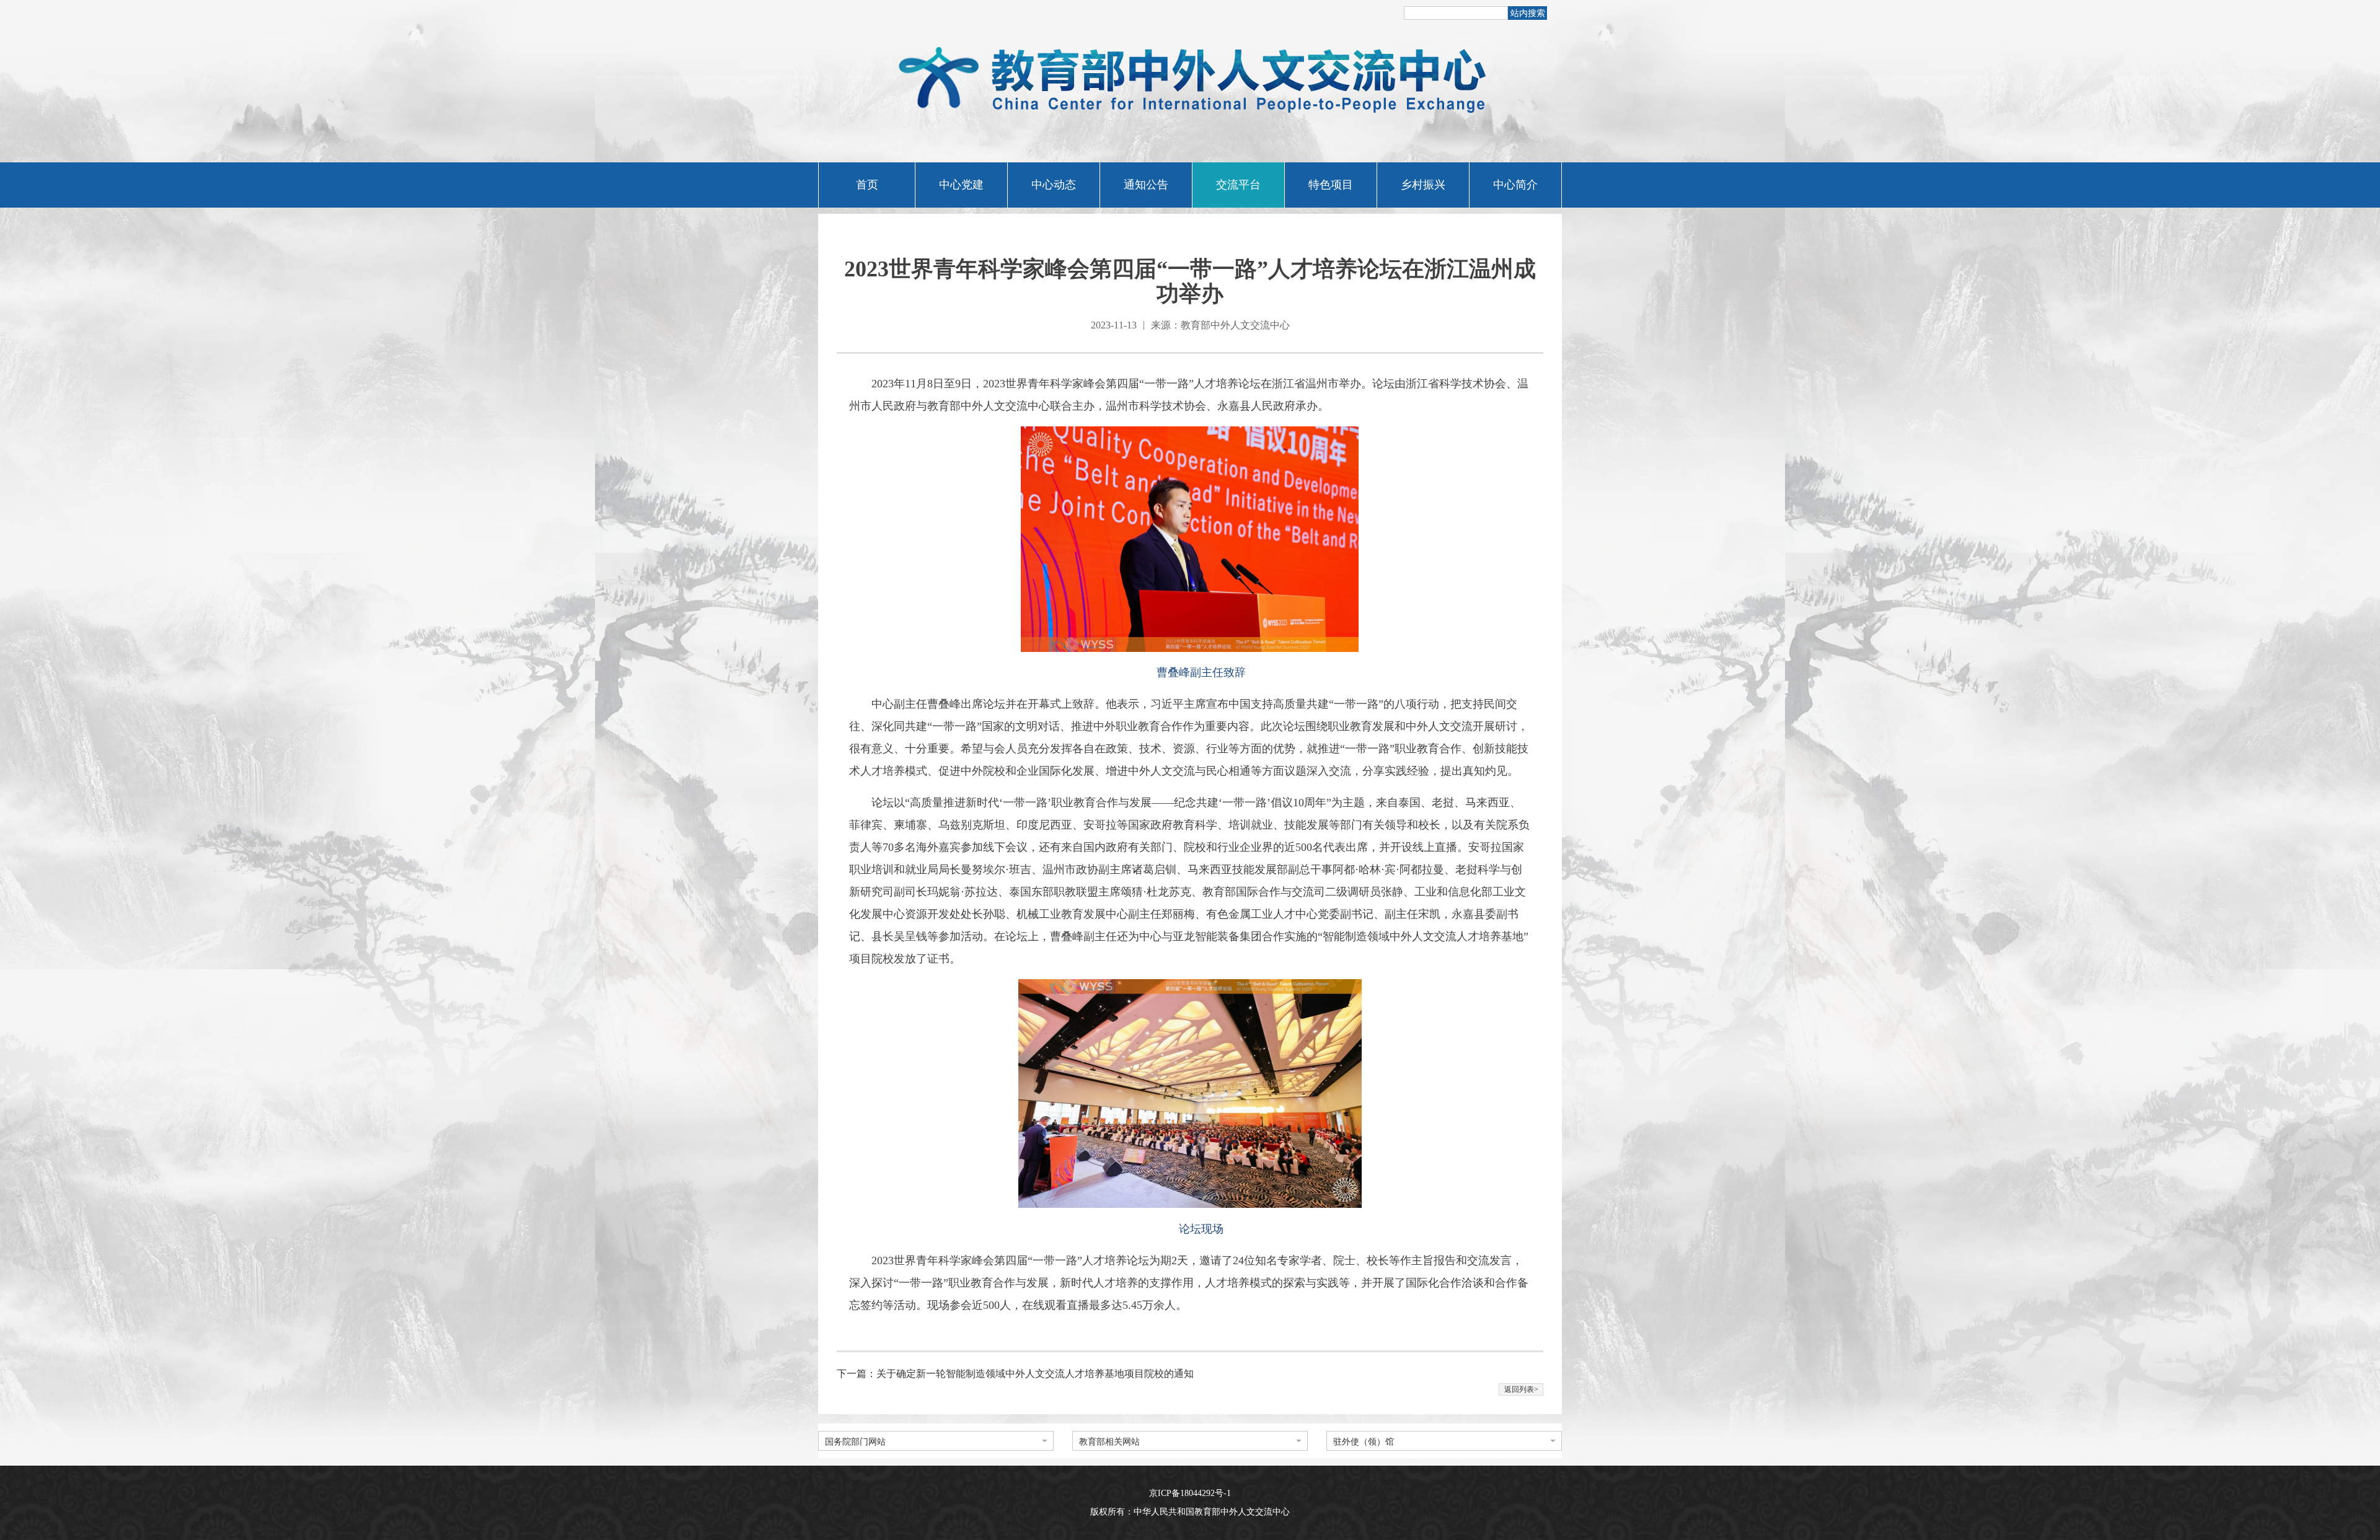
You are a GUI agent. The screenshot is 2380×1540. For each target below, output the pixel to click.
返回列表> (1521, 1389)
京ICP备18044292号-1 (1190, 1493)
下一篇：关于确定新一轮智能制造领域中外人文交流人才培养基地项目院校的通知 (1015, 1374)
